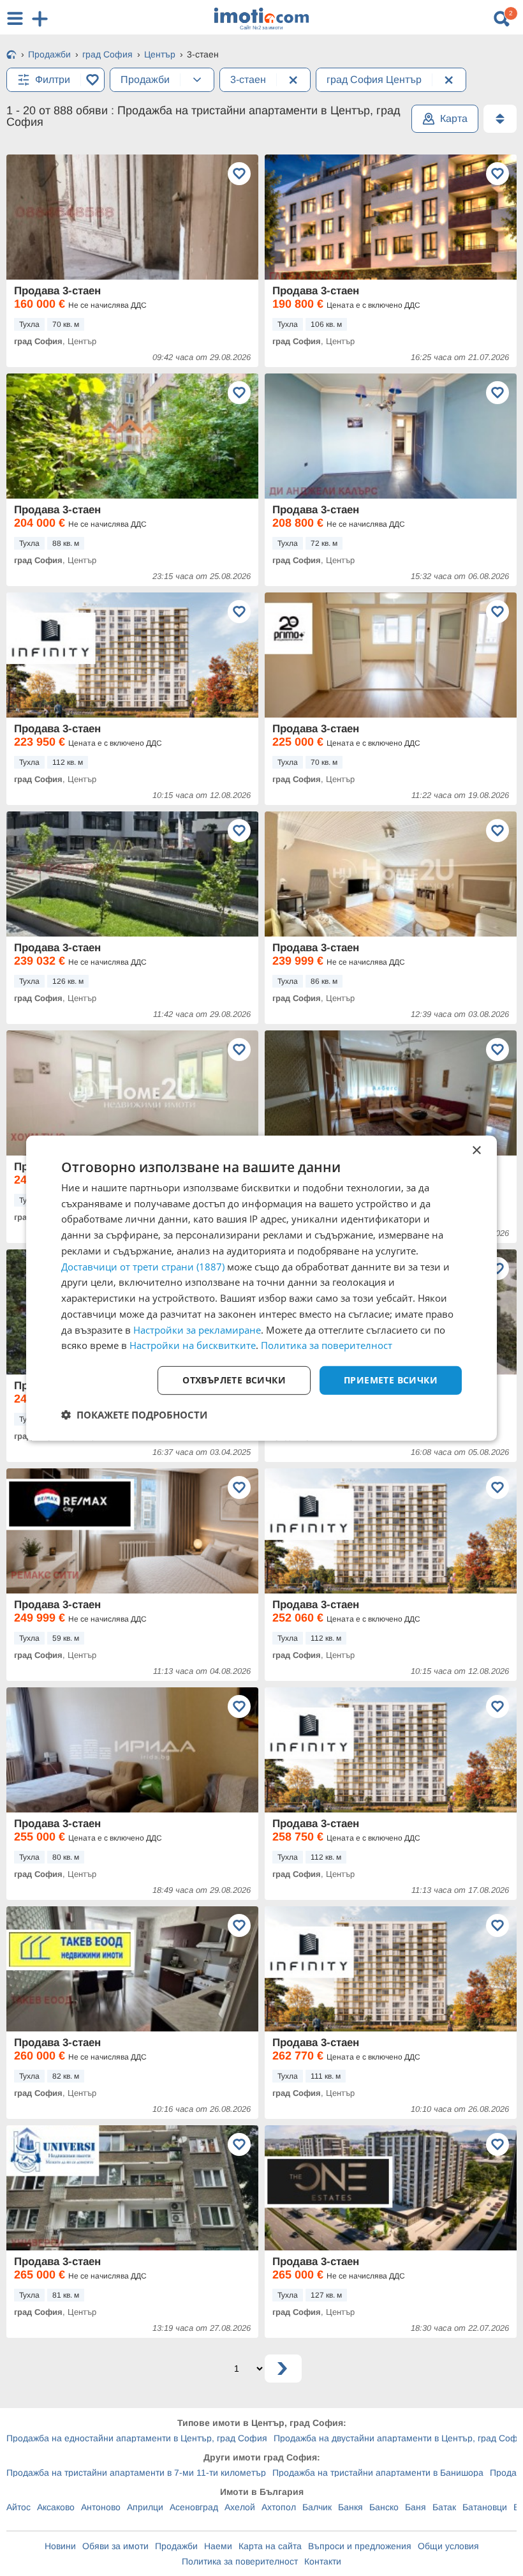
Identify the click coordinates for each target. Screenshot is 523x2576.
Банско (384, 2507)
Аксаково (56, 2507)
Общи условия (448, 2546)
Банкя (350, 2507)
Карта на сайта (270, 2546)
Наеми (218, 2546)
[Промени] (197, 80)
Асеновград (194, 2507)
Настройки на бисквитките (193, 1345)
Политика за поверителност (240, 2561)
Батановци (485, 2507)
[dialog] (261, 1288)
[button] (134, 1415)
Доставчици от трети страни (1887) (143, 1266)
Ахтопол (279, 2507)
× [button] (476, 1150)
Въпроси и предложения (360, 2546)
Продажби (176, 2546)
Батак (444, 2507)
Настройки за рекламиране (197, 1329)
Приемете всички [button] (391, 1380)
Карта (454, 118)
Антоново (101, 2507)
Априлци (145, 2507)
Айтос (18, 2507)
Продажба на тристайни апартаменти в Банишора (378, 2473)
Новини (60, 2546)
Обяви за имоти (115, 2546)
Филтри (53, 79)
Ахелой (240, 2507)
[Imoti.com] (11, 56)
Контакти (323, 2561)
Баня (416, 2507)
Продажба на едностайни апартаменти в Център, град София (137, 2438)
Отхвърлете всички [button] (234, 1380)
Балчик (317, 2507)
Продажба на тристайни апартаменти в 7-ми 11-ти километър (136, 2473)
